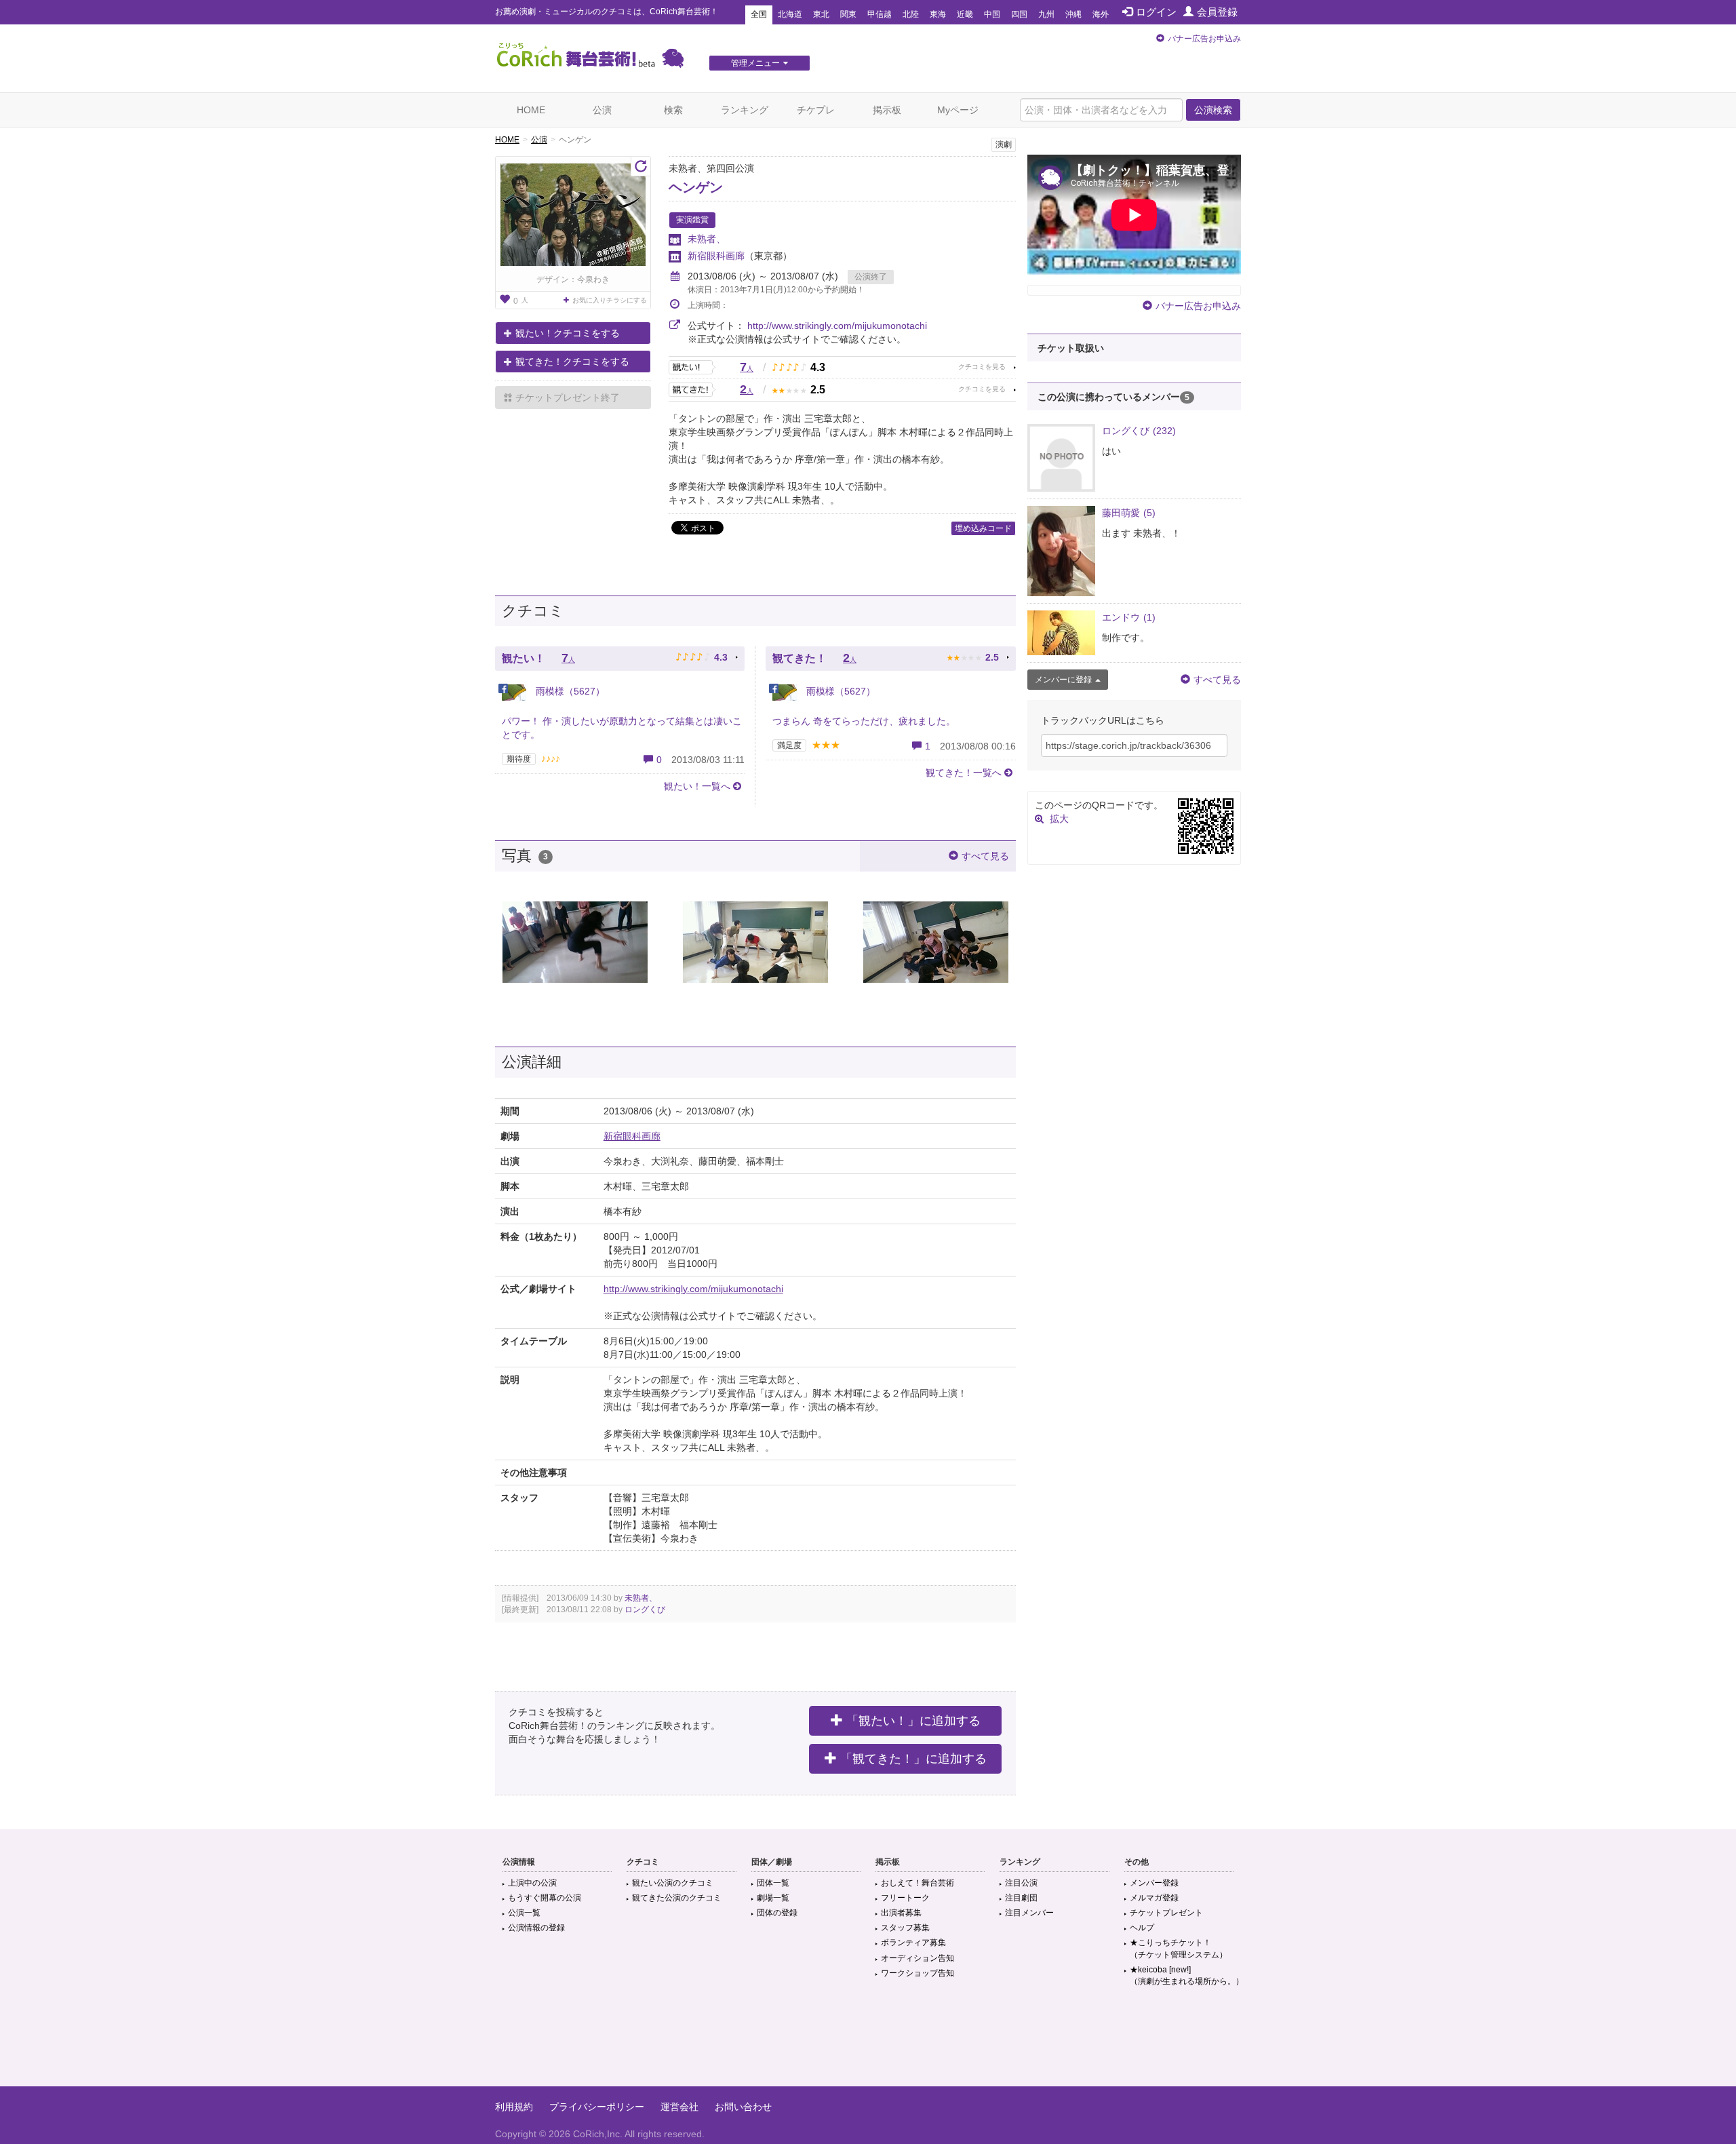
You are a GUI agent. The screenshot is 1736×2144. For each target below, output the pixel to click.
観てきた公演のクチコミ (677, 1898)
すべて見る (985, 856)
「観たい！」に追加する (913, 1721)
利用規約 (514, 2107)
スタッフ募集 (905, 1928)
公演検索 (1213, 110)
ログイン (1156, 12)
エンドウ (1129, 617)
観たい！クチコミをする (568, 333)
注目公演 (1021, 1883)
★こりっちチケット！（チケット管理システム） (1179, 1948)
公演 (602, 110)
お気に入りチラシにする (610, 300)
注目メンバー (1029, 1913)
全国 (759, 14)
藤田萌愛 (1129, 513)
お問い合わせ (743, 2107)
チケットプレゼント (1166, 1913)
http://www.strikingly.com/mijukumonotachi (837, 326)
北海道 (790, 14)
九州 (1046, 14)
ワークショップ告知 (918, 1973)
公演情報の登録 (536, 1928)
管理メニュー (755, 63)
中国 (992, 14)
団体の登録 (777, 1913)
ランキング (745, 110)
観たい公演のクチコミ (673, 1883)
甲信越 (880, 14)
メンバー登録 (1154, 1883)
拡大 (1059, 819)
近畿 (965, 14)
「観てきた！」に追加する (913, 1759)
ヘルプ (1142, 1928)
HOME (531, 110)
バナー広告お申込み (1204, 39)
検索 (673, 110)
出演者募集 (901, 1913)
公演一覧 (524, 1913)
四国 (1019, 14)
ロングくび (645, 1610)
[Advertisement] (868, 2042)
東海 (938, 14)
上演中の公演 (532, 1883)
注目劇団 (1021, 1898)
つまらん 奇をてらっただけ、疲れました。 (864, 721)
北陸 (911, 14)
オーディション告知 (918, 1958)
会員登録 (1217, 12)
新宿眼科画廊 (716, 256)
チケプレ (816, 110)
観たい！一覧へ (697, 786)
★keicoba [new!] (1187, 1975)
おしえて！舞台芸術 (918, 1883)
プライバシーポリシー (597, 2107)
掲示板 (887, 110)
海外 (1101, 14)
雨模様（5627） (569, 691)
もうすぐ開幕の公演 (545, 1898)
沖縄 (1073, 14)
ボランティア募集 (913, 1943)
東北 (821, 14)
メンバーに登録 (1063, 680)
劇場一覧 (773, 1898)
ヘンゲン (696, 187)
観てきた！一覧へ (964, 773)
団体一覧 (773, 1883)
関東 (848, 14)
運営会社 (679, 2107)
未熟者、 (707, 239)
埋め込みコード (983, 528)
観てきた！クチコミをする (572, 362)
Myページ (958, 110)
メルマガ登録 (1154, 1898)
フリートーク (905, 1898)
